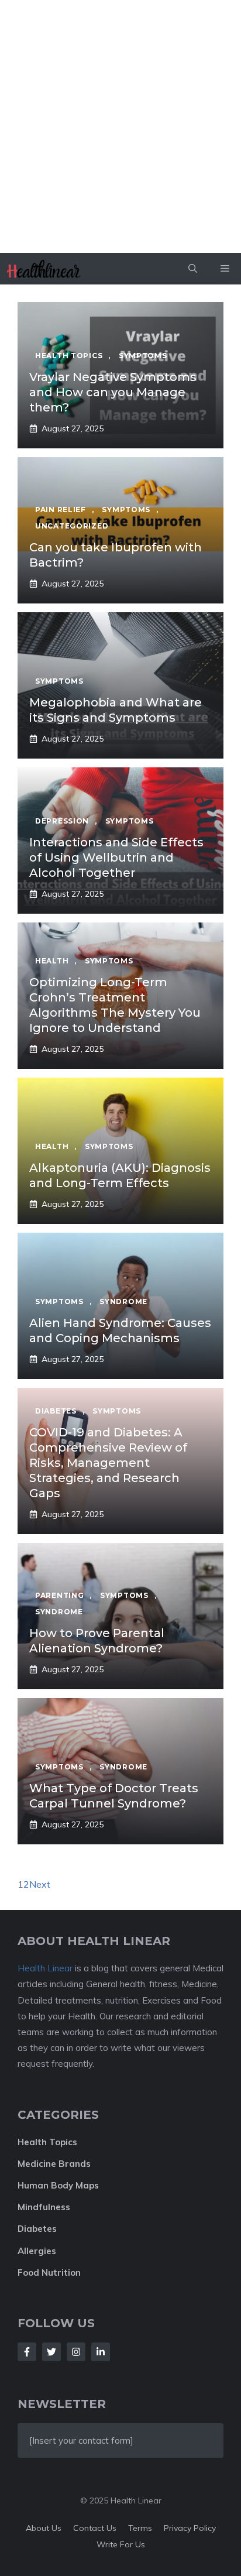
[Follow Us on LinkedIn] (101, 2352)
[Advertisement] (120, 126)
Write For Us (121, 2544)
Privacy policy (190, 2528)
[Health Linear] (45, 269)
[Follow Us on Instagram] (76, 2352)
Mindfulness (44, 2207)
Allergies (37, 2251)
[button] (193, 269)
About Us (44, 2528)
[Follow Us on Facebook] (27, 2352)
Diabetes (37, 2229)
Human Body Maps (58, 2185)
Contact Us (95, 2528)
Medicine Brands (54, 2164)
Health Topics (47, 2142)
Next (40, 1884)
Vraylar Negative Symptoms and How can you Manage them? (113, 392)
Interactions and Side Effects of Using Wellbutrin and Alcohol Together (116, 857)
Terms (140, 2528)
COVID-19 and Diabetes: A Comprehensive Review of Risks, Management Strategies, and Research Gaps (108, 1463)
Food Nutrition (49, 2273)
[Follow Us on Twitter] (51, 2352)
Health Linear (45, 1968)
